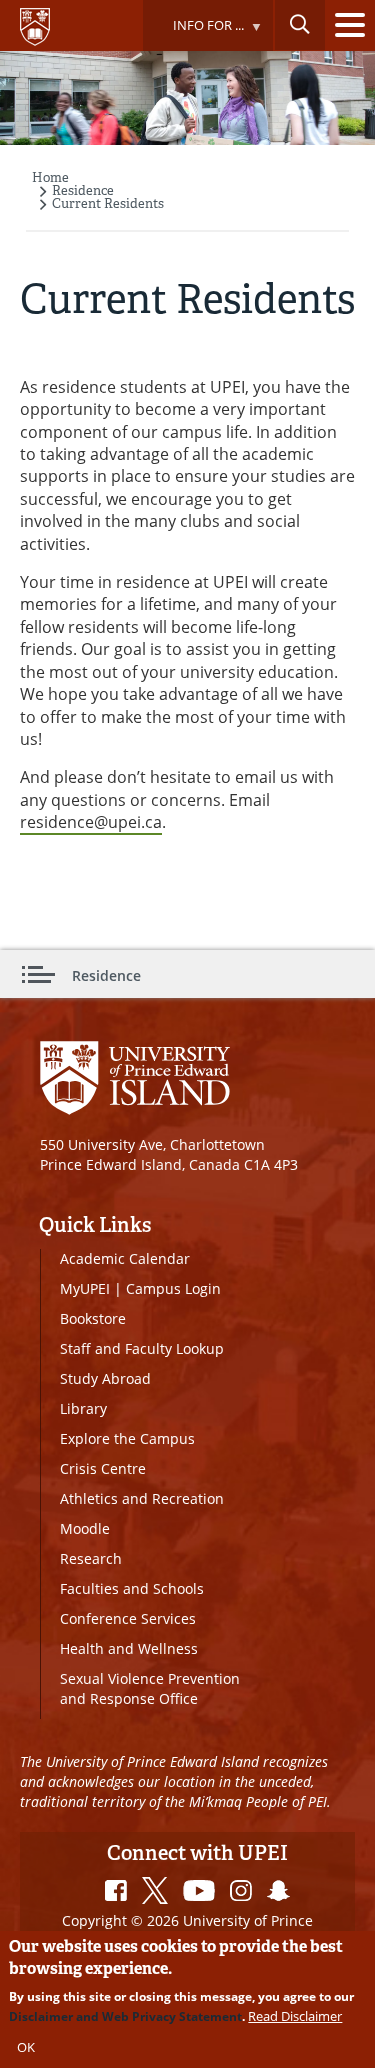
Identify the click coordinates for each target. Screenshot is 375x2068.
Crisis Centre (103, 1468)
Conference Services (128, 1618)
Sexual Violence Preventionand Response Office (150, 1688)
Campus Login (173, 1288)
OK (26, 2047)
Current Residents (108, 203)
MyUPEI (85, 1288)
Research (91, 1558)
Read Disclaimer (295, 2016)
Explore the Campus (127, 1438)
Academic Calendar (125, 1258)
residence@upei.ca (91, 822)
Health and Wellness (129, 1648)
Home (50, 177)
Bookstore (93, 1318)
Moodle (85, 1528)
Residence (83, 190)
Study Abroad (105, 1378)
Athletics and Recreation (142, 1498)
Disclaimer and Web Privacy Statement (125, 2016)
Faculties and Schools (132, 1588)
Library (83, 1408)
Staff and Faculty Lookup (142, 1348)
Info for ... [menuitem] (193, 33)
